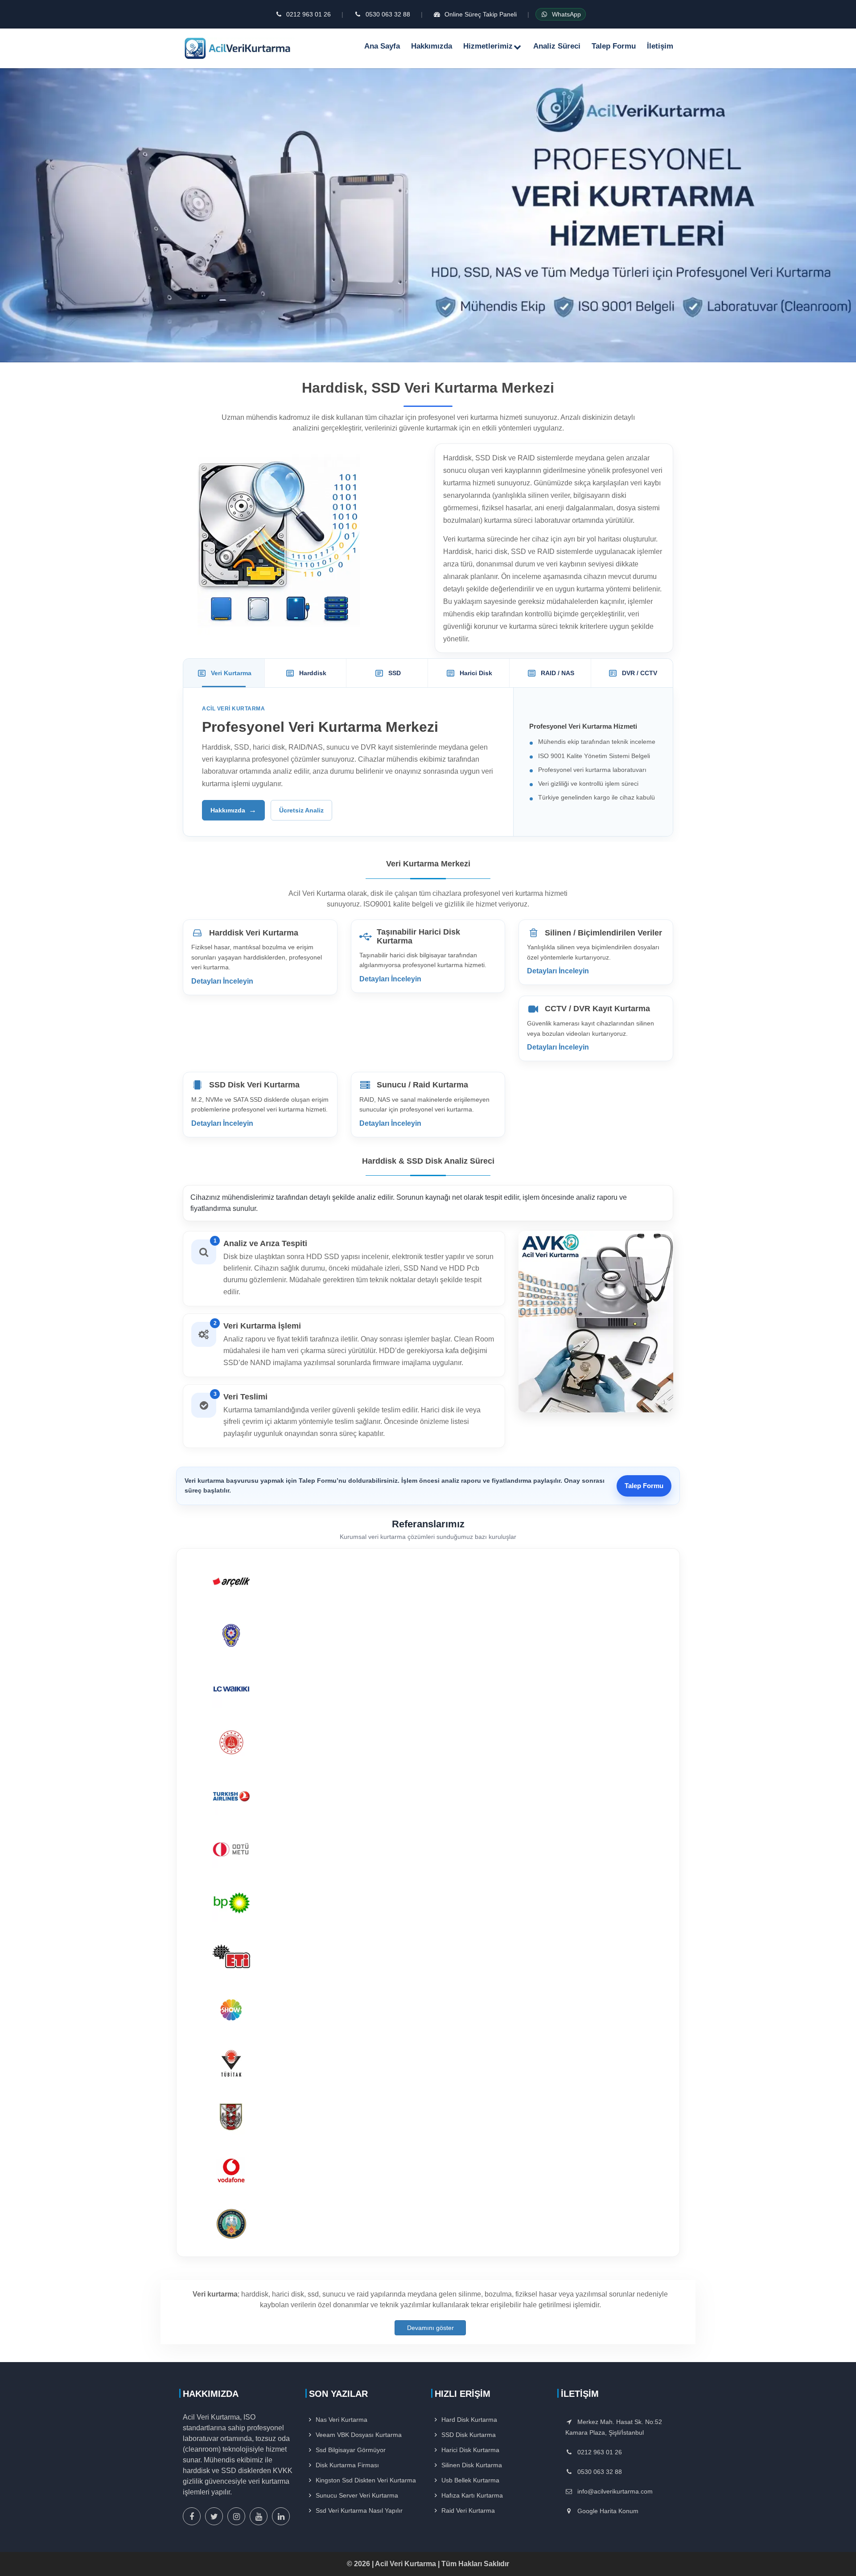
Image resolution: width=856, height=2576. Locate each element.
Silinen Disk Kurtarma (472, 2465)
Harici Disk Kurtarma (470, 2450)
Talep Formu (614, 46)
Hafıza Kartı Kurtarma (472, 2495)
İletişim (660, 46)
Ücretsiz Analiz (301, 810)
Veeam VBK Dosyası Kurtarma (359, 2435)
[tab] (224, 673)
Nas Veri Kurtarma (342, 2420)
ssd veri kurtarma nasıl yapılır (359, 2510)
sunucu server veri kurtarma (357, 2495)
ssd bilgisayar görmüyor (351, 2450)
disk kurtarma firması (347, 2465)
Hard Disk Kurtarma (469, 2420)
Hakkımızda (432, 46)
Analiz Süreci (557, 46)
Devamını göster (430, 2328)
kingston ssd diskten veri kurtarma (366, 2480)
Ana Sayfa (382, 46)
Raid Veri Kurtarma (468, 2510)
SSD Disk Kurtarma (469, 2435)
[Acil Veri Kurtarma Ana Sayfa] (239, 48)
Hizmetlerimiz (488, 46)
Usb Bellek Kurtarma (470, 2480)
